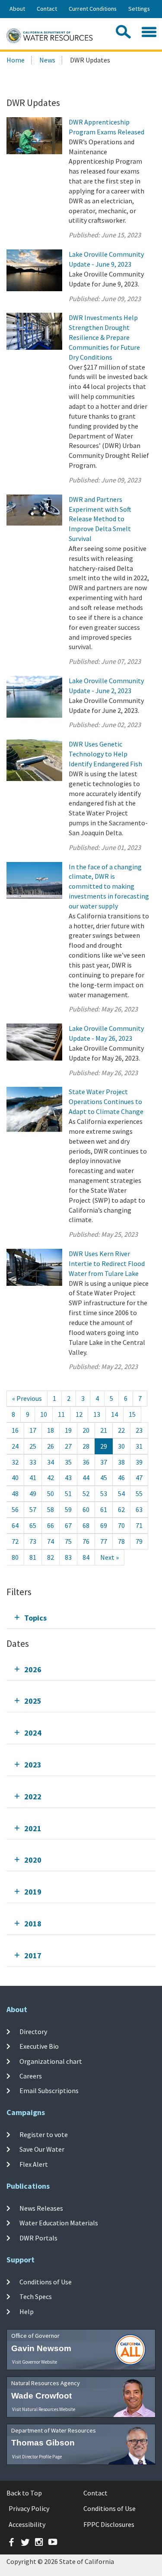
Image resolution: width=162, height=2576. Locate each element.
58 (51, 1509)
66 (51, 1525)
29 (104, 1446)
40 (15, 1478)
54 (121, 1493)
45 (104, 1478)
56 (15, 1509)
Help (27, 2311)
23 (139, 1430)
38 (121, 1462)
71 (139, 1525)
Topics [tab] (35, 1618)
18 (51, 1430)
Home (16, 60)
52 (86, 1493)
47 (139, 1478)
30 (121, 1446)
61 (104, 1509)
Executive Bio (39, 2046)
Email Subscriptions (49, 2091)
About (17, 9)
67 (68, 1525)
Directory (33, 2032)
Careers (31, 2076)
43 (68, 1478)
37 (104, 1462)
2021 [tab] (33, 1828)
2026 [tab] (33, 1669)
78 (121, 1541)
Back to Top (24, 2493)
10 (44, 1414)
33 (33, 1462)
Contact (47, 9)
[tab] (81, 1618)
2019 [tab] (33, 1892)
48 (15, 1493)
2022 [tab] (33, 1797)
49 (33, 1493)
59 (68, 1509)
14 (114, 1414)
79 (139, 1541)
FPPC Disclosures (109, 2524)
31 (139, 1446)
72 (15, 1541)
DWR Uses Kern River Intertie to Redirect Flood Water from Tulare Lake (107, 1263)
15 (132, 1414)
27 (68, 1446)
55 (139, 1493)
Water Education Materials (59, 2223)
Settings (139, 9)
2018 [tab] (33, 1924)
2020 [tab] (33, 1860)
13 (97, 1414)
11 (61, 1414)
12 (79, 1414)
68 (86, 1525)
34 (51, 1462)
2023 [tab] (33, 1765)
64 (15, 1525)
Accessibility (27, 2524)
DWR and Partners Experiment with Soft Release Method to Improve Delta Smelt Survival (100, 519)
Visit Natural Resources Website (44, 2409)
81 (33, 1557)
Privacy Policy (29, 2508)
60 (86, 1509)
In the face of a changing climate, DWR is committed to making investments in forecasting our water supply (109, 886)
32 (15, 1462)
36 (86, 1462)
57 (33, 1509)
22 (121, 1430)
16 (15, 1430)
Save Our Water (42, 2149)
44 (86, 1478)
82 (51, 1557)
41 (33, 1478)
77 (104, 1541)
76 (86, 1541)
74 (51, 1541)
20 (86, 1430)
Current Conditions (93, 9)
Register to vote (44, 2134)
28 (86, 1446)
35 (68, 1462)
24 (15, 1446)
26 (51, 1446)
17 (33, 1430)
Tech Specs (36, 2296)
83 (68, 1557)
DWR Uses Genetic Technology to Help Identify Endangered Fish (105, 754)
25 (33, 1446)
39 (139, 1462)
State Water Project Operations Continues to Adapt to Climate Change (106, 1101)
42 (51, 1478)
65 (33, 1525)
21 (104, 1430)
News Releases (41, 2208)
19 (68, 1430)
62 (121, 1509)
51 (68, 1493)
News (47, 60)
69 (104, 1525)
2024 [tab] (33, 1733)
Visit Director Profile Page (37, 2457)
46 (121, 1478)
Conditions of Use (46, 2282)
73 (33, 1541)
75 (68, 1541)
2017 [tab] (33, 1955)
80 (15, 1557)
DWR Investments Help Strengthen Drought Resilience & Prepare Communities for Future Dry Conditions (104, 337)
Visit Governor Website (35, 2362)
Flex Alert (34, 2164)
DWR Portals (38, 2237)
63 (139, 1509)
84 (86, 1557)
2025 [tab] (33, 1701)
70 (121, 1525)
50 (51, 1493)
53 (104, 1493)
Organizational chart (51, 2061)
